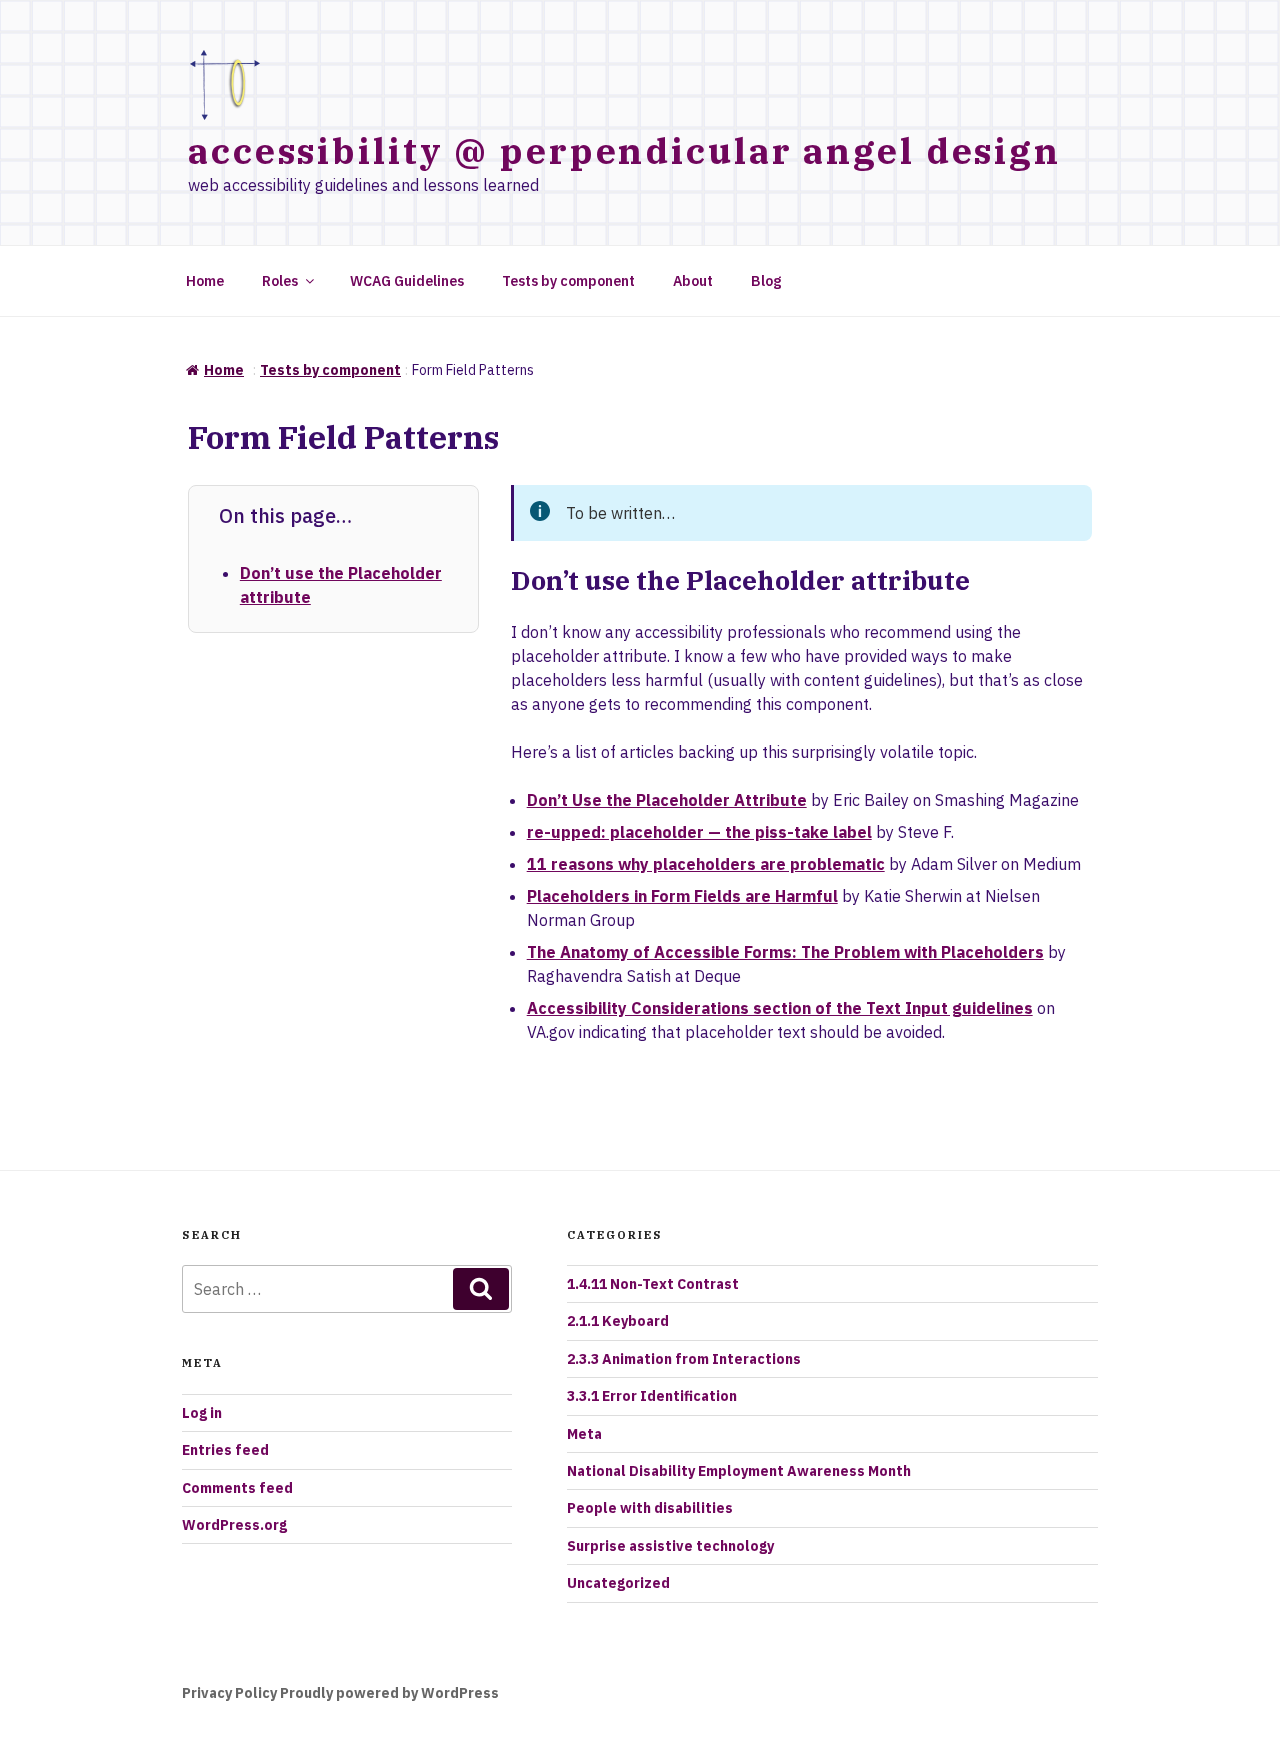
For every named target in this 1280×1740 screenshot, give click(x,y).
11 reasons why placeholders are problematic (706, 864)
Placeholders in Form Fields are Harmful (682, 896)
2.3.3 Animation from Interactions (684, 1359)
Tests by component (568, 281)
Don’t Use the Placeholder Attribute (667, 800)
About (693, 281)
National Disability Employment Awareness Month (739, 1471)
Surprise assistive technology (670, 1546)
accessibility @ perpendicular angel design (624, 150)
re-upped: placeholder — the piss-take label (699, 832)
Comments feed (237, 1488)
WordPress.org (234, 1525)
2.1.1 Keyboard (618, 1321)
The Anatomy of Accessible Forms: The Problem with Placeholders (785, 952)
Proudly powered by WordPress (389, 1693)
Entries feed (225, 1450)
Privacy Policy (229, 1693)
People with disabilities (650, 1508)
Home (205, 281)
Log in (202, 1413)
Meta (584, 1434)
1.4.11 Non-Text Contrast (653, 1284)
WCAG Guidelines (407, 281)
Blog (766, 281)
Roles (280, 281)
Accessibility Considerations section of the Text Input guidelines (780, 1008)
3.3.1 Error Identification (652, 1396)
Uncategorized (618, 1583)
